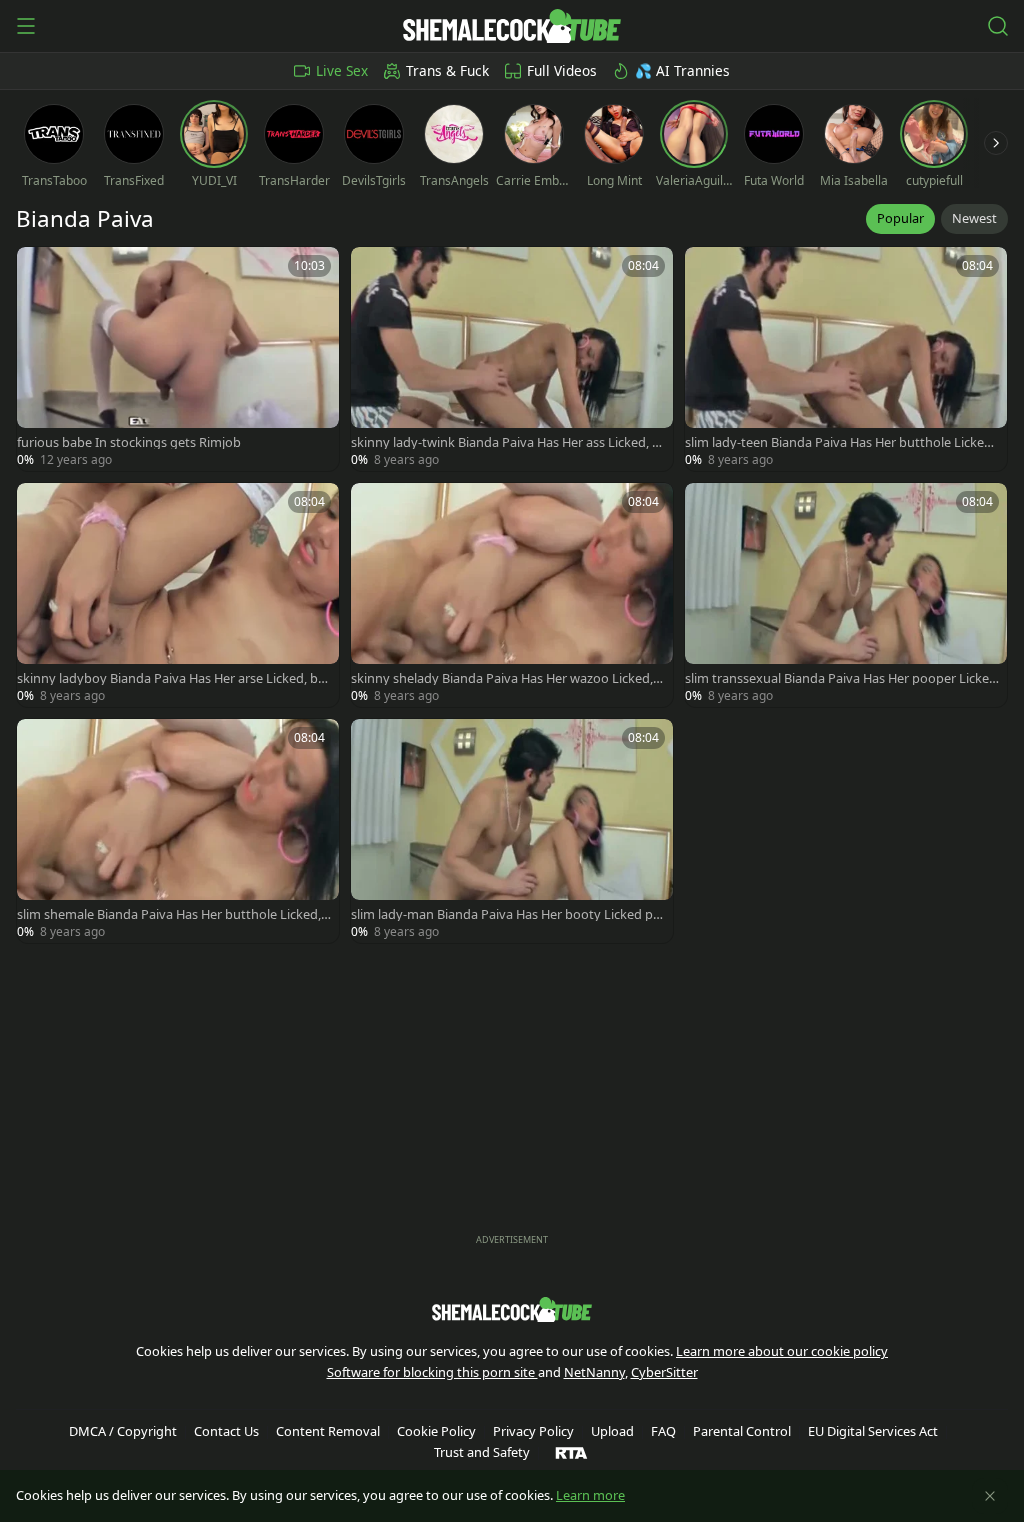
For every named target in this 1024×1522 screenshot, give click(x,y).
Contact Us (226, 1431)
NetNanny (594, 1372)
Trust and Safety (482, 1452)
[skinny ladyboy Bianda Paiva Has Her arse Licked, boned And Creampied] (178, 595)
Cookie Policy (436, 1431)
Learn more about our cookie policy (782, 1351)
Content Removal (328, 1431)
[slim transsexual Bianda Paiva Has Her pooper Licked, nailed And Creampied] (846, 595)
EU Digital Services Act (873, 1431)
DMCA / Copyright (123, 1431)
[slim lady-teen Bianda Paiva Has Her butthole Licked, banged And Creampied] (846, 359)
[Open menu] (26, 26)
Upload (612, 1431)
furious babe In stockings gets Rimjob (129, 442)
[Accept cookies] (990, 1496)
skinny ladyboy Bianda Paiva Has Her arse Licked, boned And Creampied (171, 678)
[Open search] (998, 26)
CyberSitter (664, 1372)
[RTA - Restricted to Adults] (571, 1452)
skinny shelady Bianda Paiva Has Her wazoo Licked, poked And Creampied (507, 678)
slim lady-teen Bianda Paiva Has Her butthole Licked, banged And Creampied (840, 442)
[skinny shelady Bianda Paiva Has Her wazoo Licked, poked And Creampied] (512, 595)
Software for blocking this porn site (432, 1372)
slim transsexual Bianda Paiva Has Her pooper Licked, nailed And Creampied (837, 678)
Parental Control (742, 1431)
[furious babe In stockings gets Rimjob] (178, 359)
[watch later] (41, 271)
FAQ (663, 1431)
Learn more (590, 1495)
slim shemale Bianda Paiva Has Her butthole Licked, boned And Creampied (169, 914)
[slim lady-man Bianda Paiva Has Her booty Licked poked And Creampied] (512, 831)
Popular (900, 218)
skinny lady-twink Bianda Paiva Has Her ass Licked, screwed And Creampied (507, 442)
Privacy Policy (533, 1431)
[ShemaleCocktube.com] (511, 26)
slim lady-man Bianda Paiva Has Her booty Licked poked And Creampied (506, 914)
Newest (974, 218)
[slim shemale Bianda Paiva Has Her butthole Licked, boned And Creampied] (178, 831)
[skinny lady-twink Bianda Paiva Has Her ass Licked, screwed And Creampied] (512, 359)
